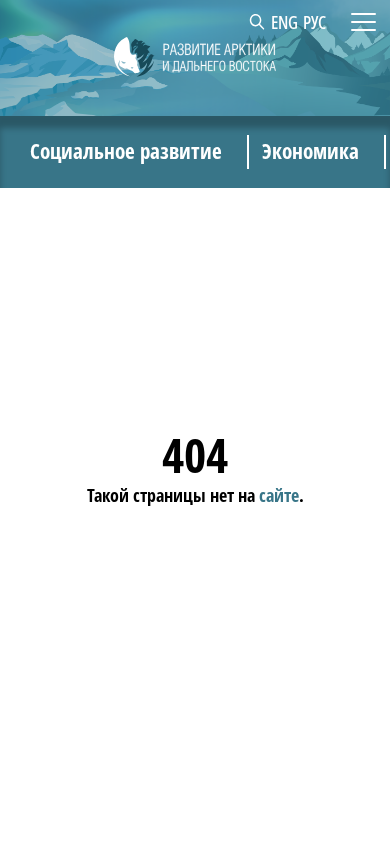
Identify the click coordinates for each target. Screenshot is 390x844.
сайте (279, 495)
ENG (284, 22)
